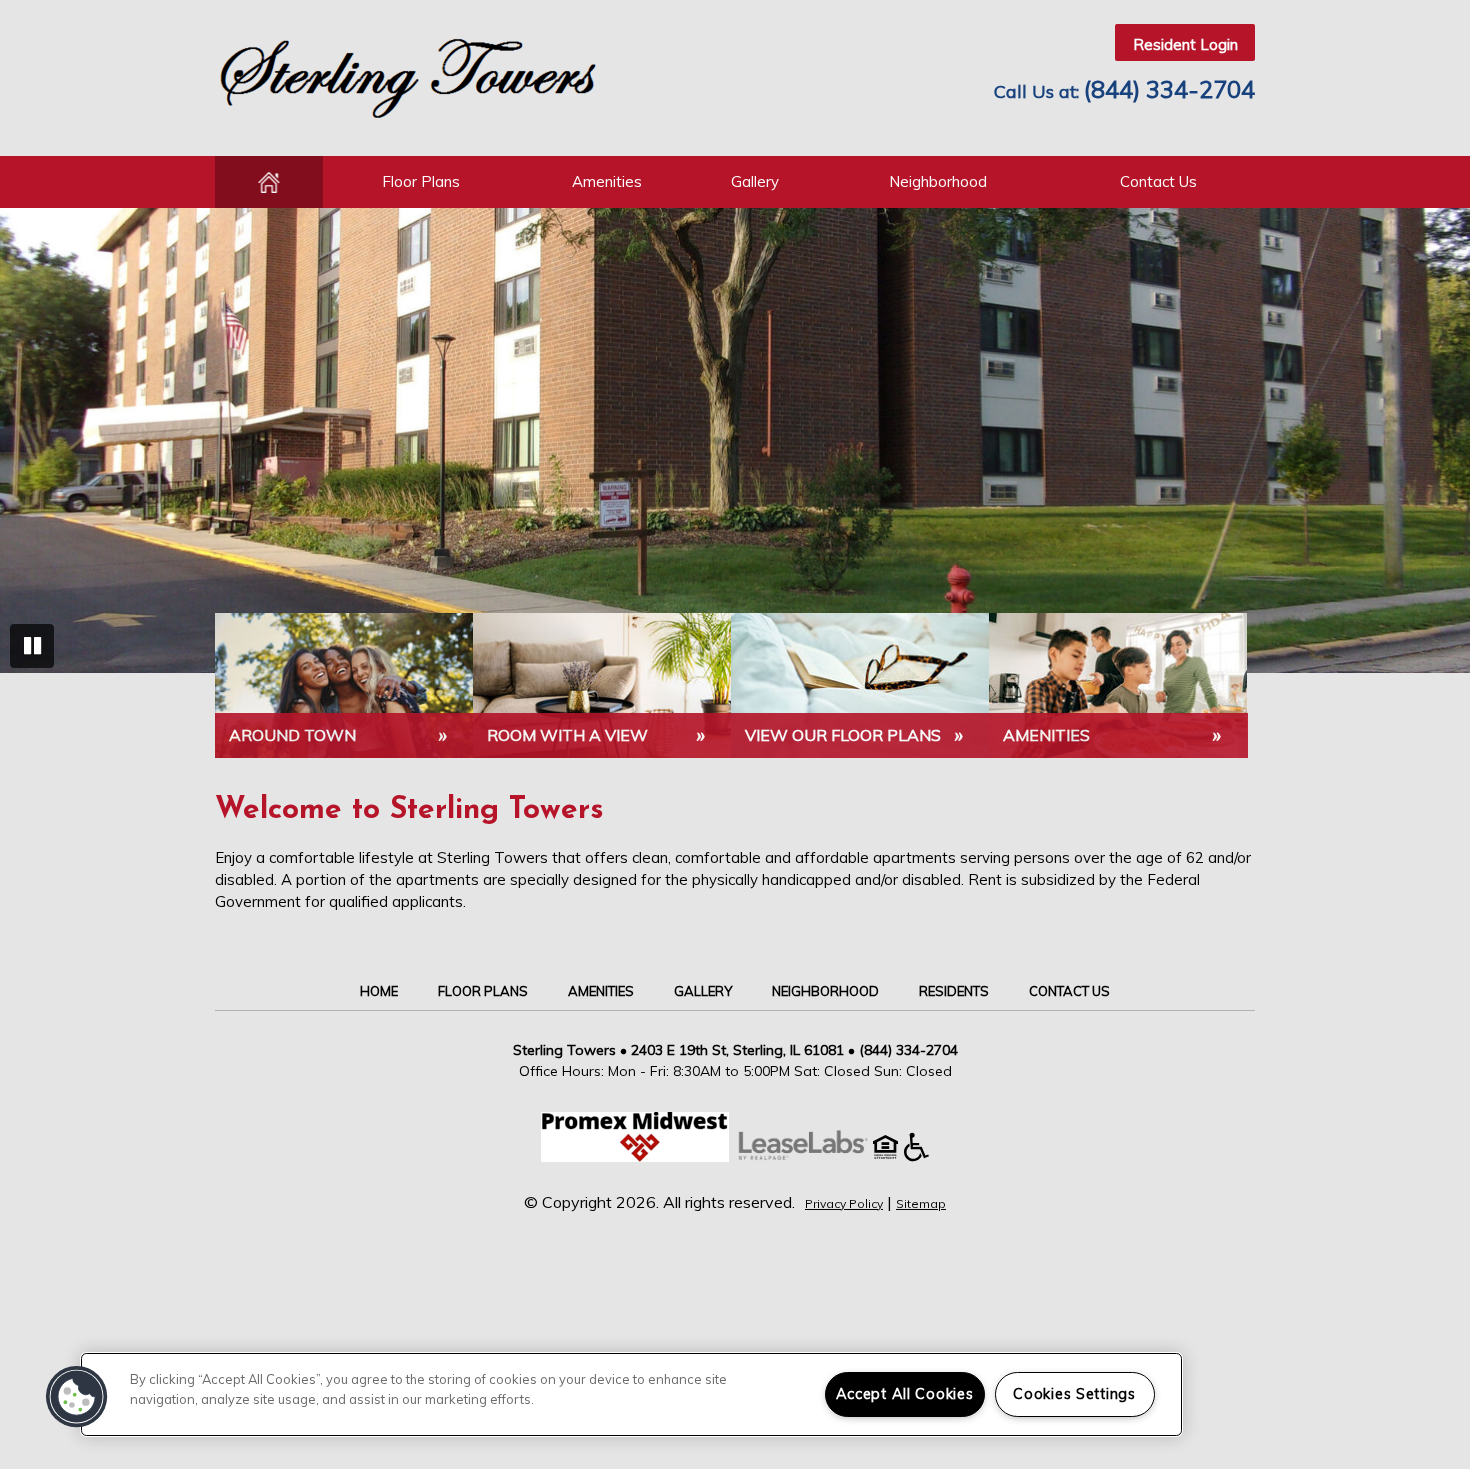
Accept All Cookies (905, 1394)
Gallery (755, 181)
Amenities (607, 181)
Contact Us (1158, 181)
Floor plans (421, 181)
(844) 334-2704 (1169, 89)
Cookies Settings (1074, 1394)
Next (1438, 442)
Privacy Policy (844, 1203)
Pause (32, 646)
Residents (954, 991)
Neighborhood (938, 181)
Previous (32, 442)
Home (269, 182)
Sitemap (921, 1203)
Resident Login (1185, 44)
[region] (631, 1394)
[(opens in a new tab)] (813, 1156)
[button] (77, 1397)
